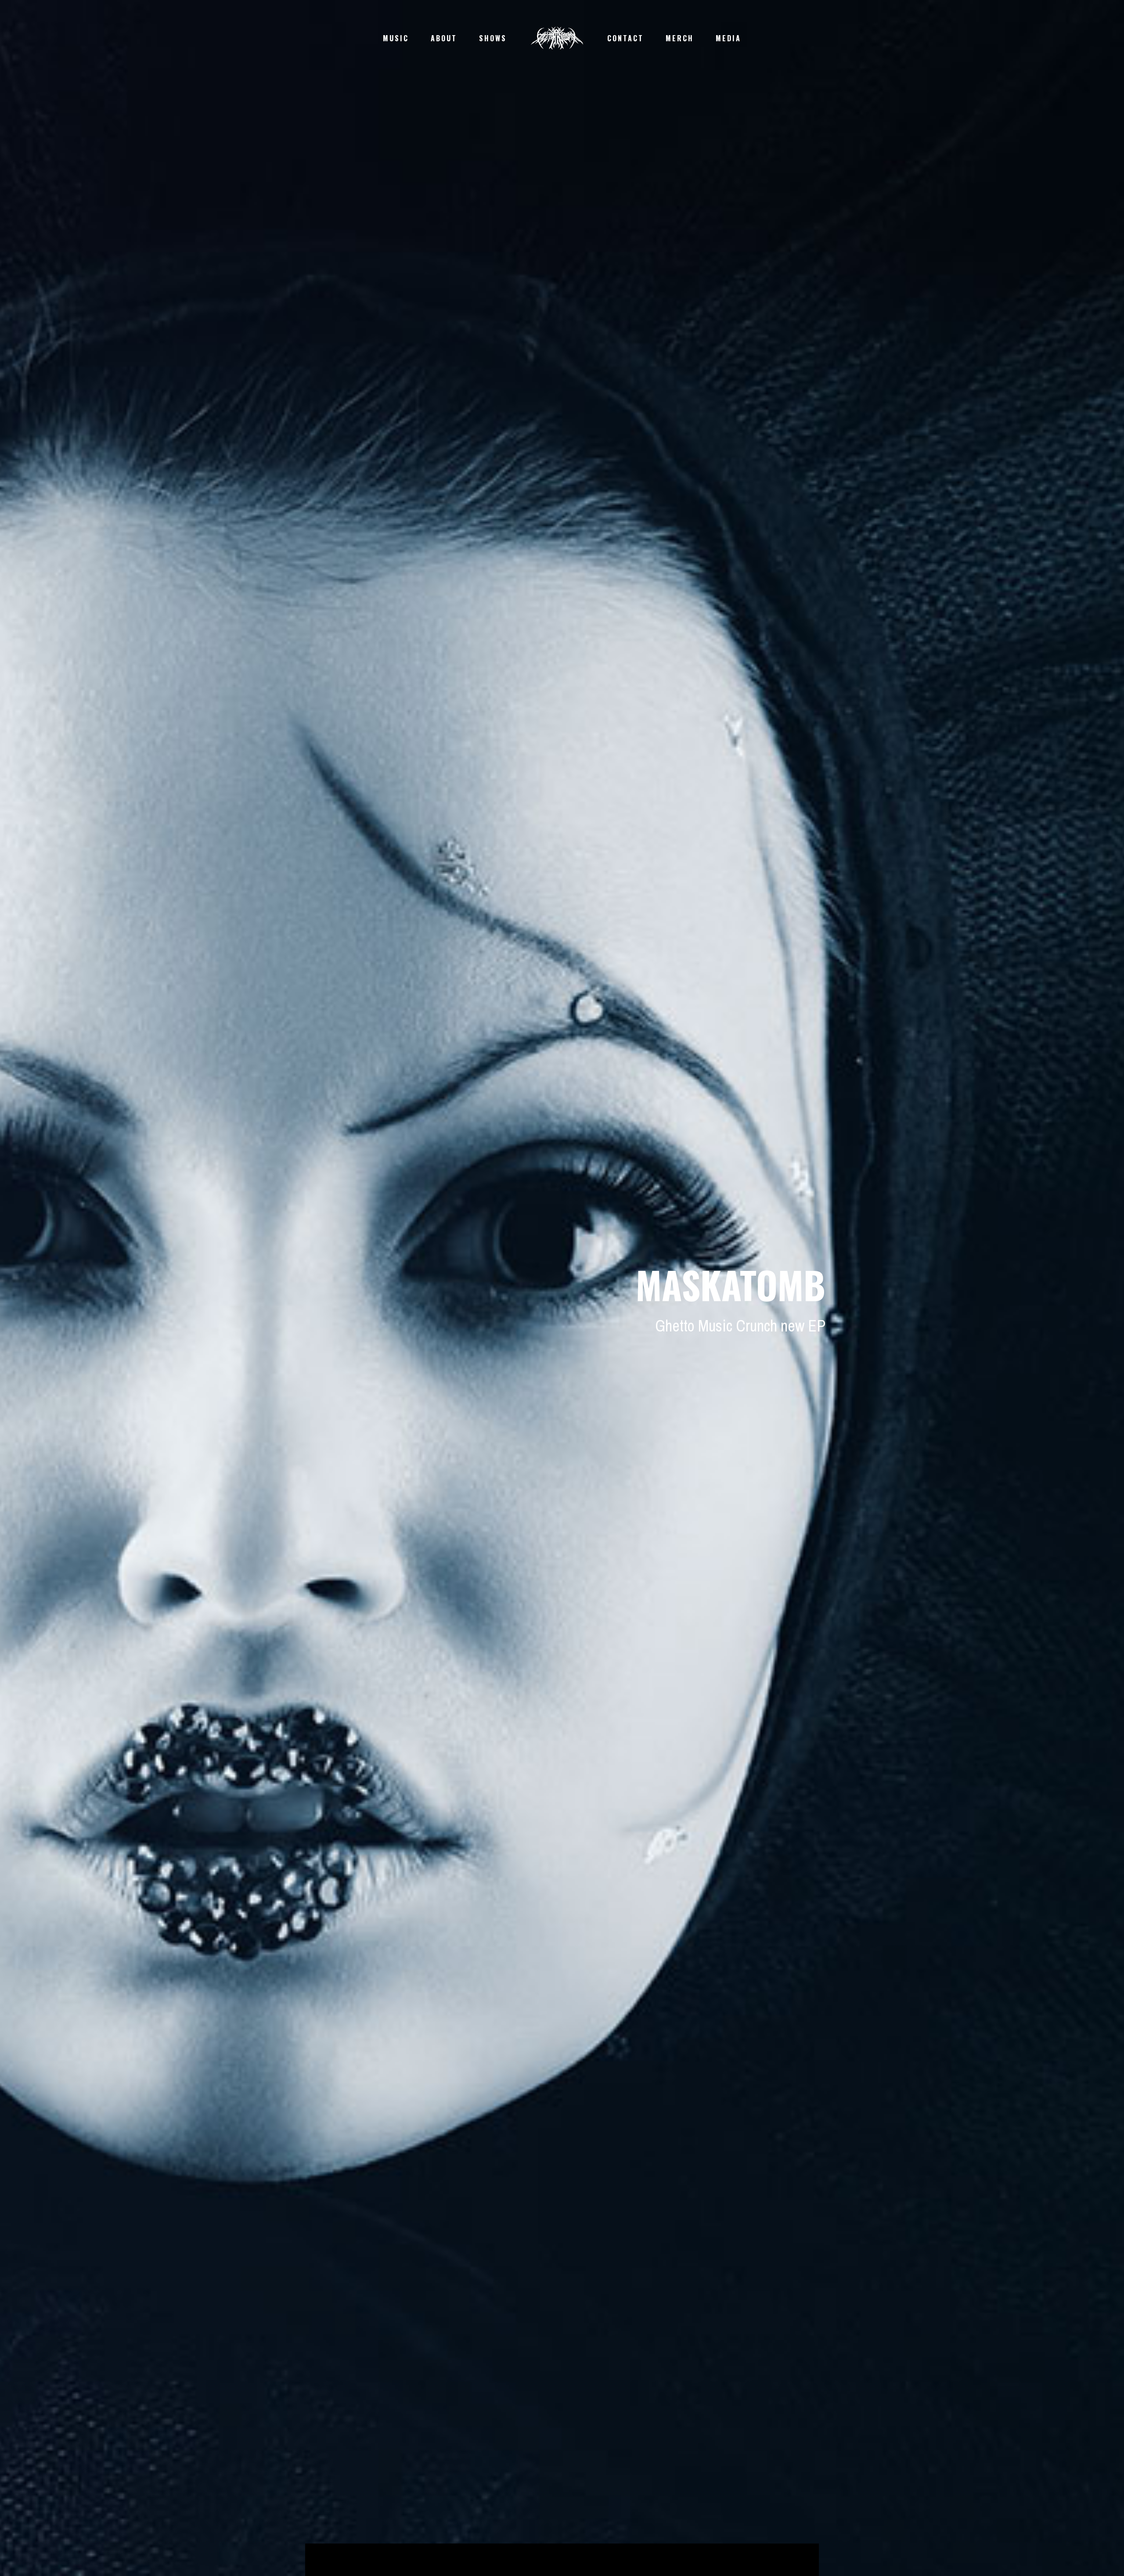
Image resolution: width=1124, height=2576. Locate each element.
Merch (680, 38)
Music (396, 38)
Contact (625, 38)
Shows (493, 38)
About (444, 38)
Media (728, 38)
